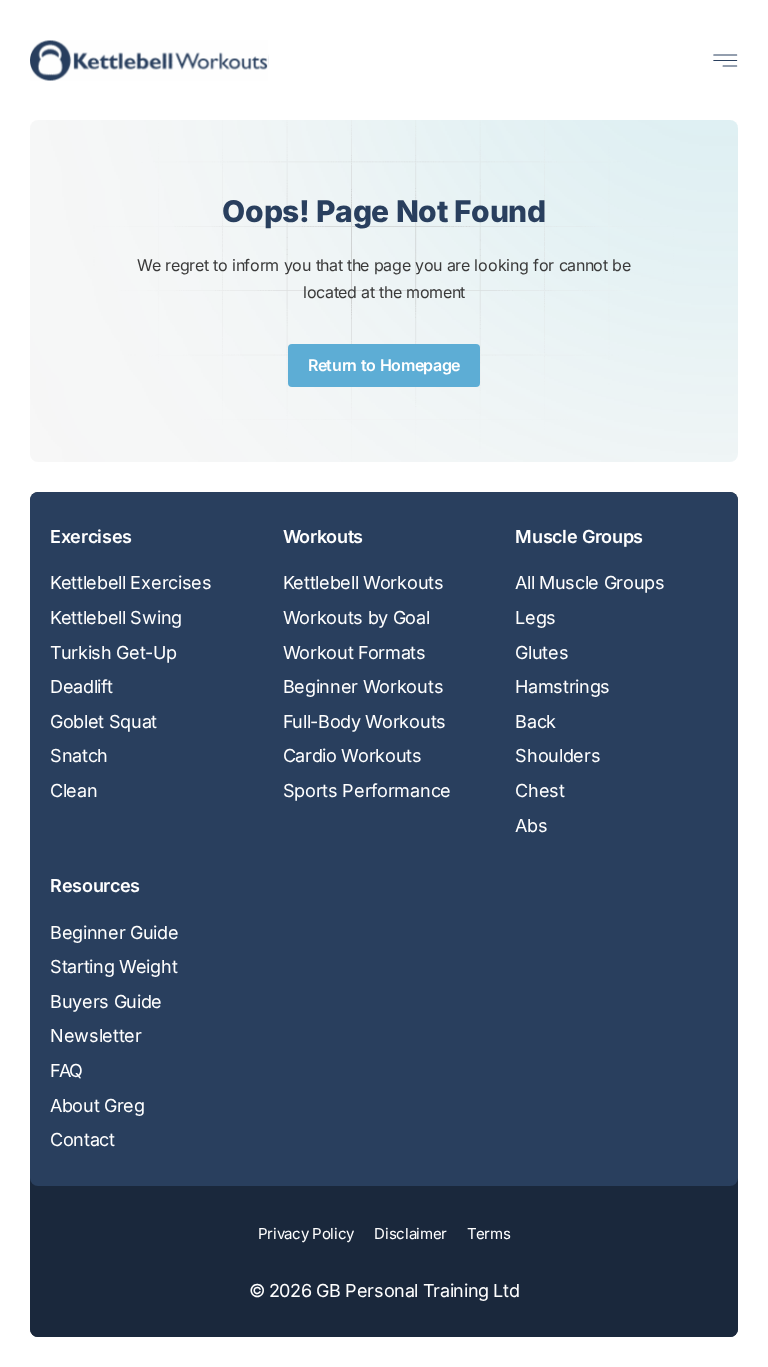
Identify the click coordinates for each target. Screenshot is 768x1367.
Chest (539, 790)
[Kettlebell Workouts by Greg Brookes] (149, 60)
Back (535, 721)
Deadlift (81, 686)
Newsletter (96, 1035)
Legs (535, 617)
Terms (488, 1233)
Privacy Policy (306, 1233)
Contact (82, 1139)
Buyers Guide (106, 1001)
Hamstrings (562, 686)
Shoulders (557, 755)
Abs (531, 825)
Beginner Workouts (363, 686)
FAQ (66, 1070)
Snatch (79, 755)
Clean (73, 790)
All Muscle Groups (590, 582)
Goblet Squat (103, 721)
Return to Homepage (384, 365)
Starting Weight (113, 966)
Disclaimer (410, 1233)
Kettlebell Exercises (131, 582)
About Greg (97, 1105)
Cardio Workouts (352, 755)
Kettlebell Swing (116, 617)
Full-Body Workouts (364, 721)
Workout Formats (354, 652)
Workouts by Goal (356, 617)
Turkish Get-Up (113, 652)
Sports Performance (367, 790)
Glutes (541, 652)
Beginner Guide (114, 932)
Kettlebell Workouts (363, 582)
